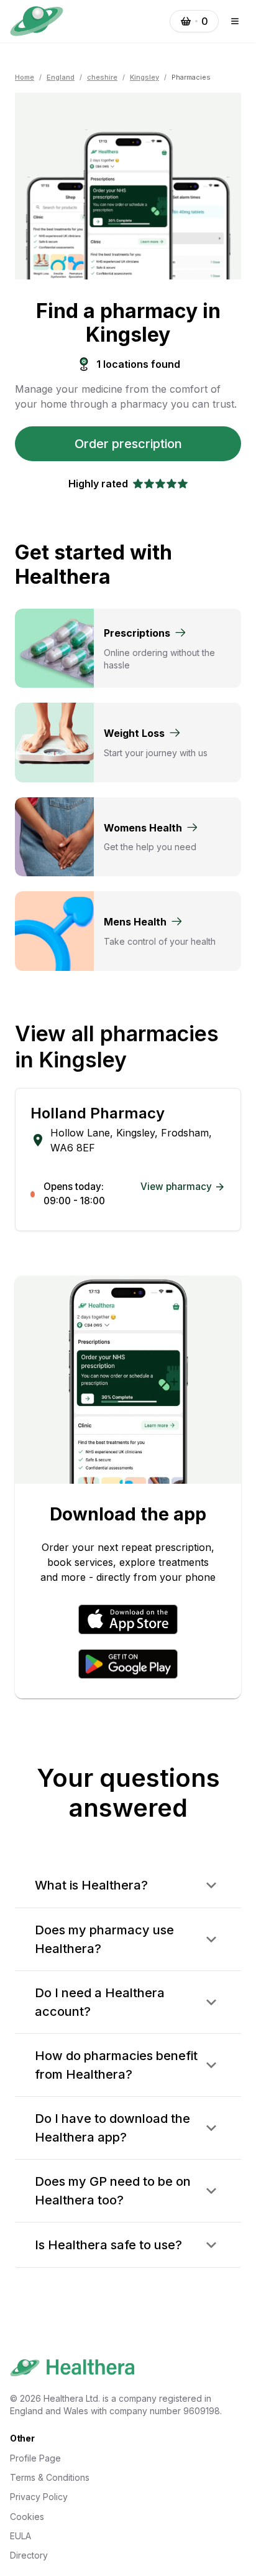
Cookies (27, 2517)
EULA (21, 2536)
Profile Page (35, 2458)
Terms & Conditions (50, 2477)
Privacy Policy (39, 2497)
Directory (29, 2555)
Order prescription (128, 444)
